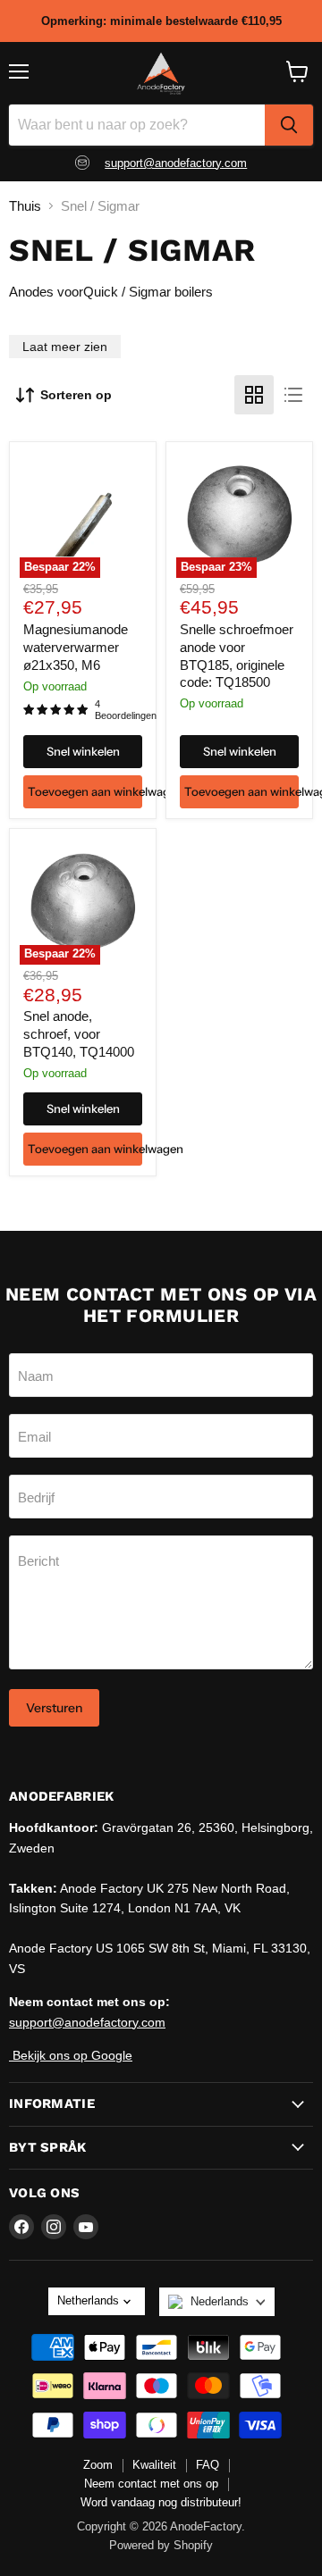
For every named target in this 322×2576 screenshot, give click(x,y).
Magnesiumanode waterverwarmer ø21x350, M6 (76, 647)
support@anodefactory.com (176, 163)
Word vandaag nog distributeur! (161, 2502)
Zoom (98, 2465)
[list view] (293, 395)
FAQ (208, 2465)
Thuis (25, 206)
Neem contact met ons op (151, 2484)
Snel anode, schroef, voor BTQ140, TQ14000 (79, 1033)
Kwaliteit (154, 2465)
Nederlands (220, 2301)
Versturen (54, 1708)
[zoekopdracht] (289, 125)
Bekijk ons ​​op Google (71, 2055)
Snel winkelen (83, 751)
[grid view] (254, 395)
